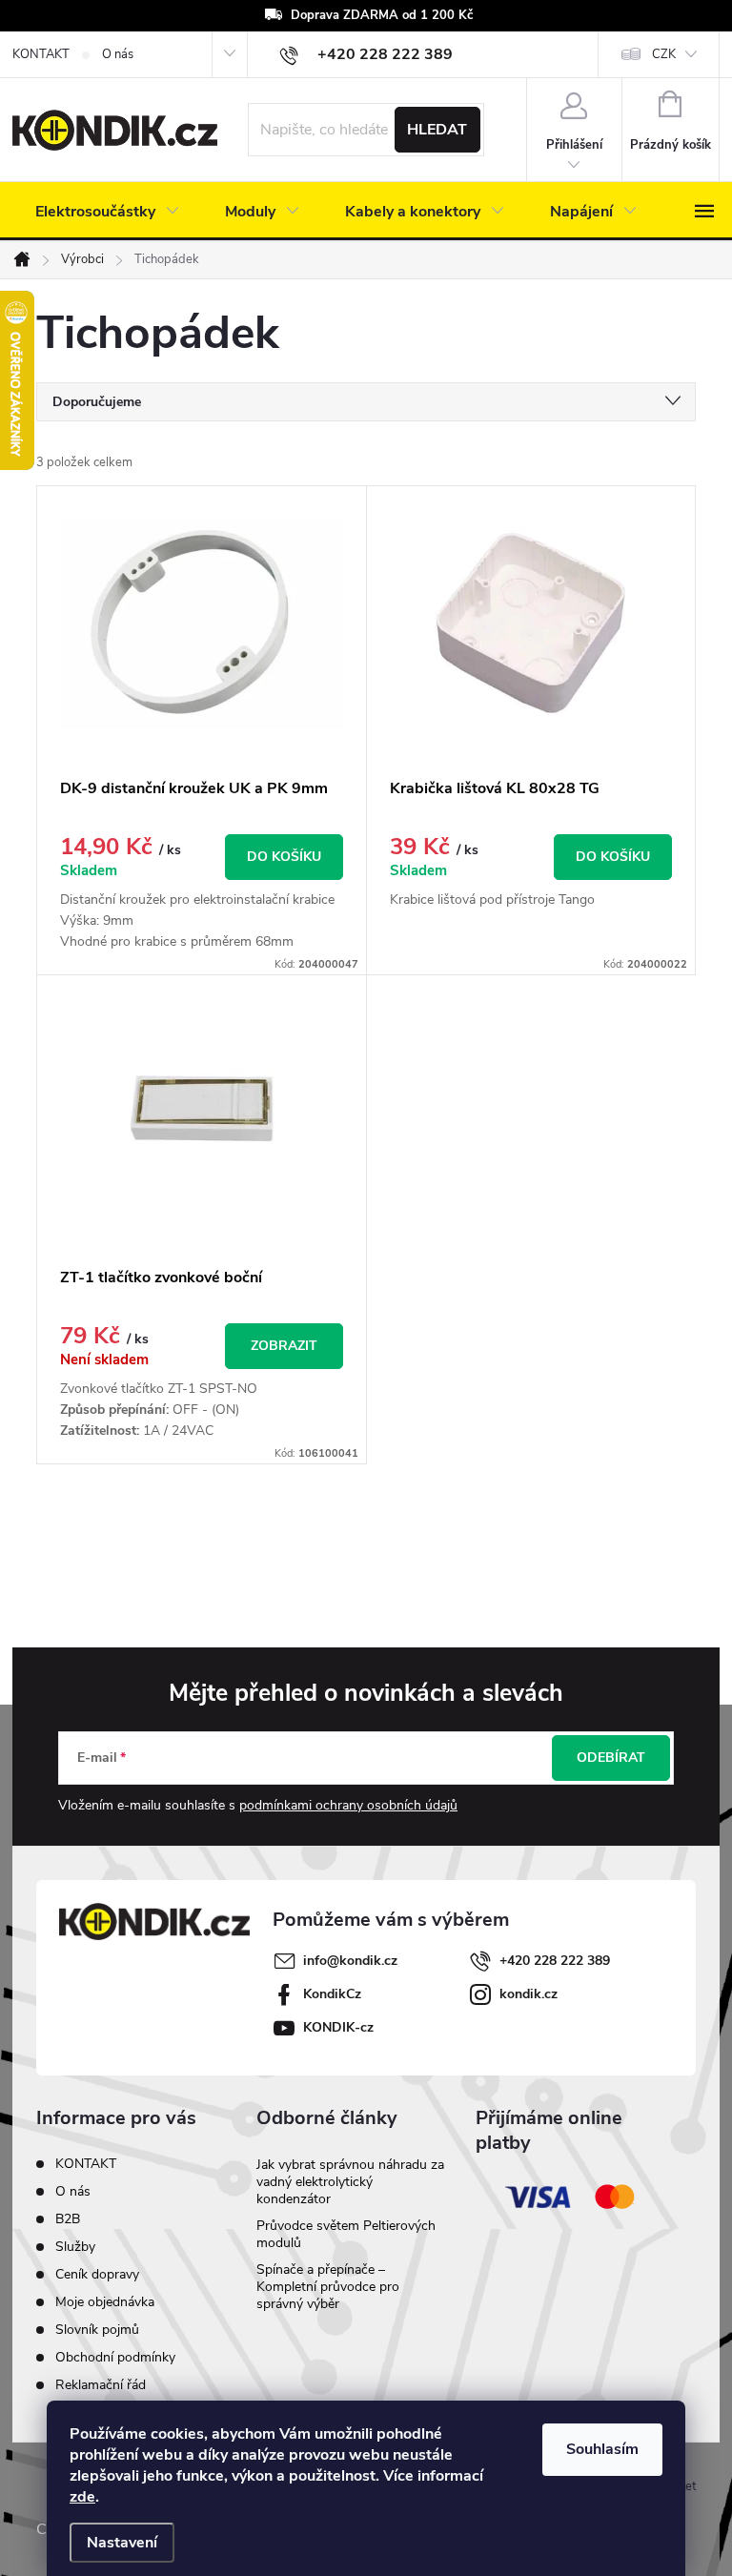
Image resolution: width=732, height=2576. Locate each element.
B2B (68, 2219)
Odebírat (611, 1758)
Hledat (437, 130)
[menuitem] (107, 212)
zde (82, 2497)
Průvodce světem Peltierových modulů (346, 2234)
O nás (118, 54)
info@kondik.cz (350, 1961)
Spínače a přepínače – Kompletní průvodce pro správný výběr (328, 2287)
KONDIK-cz (338, 2027)
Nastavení (122, 2543)
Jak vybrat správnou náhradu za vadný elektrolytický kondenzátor (350, 2182)
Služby (75, 2247)
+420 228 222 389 (555, 1961)
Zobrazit (284, 1346)
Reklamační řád (101, 2385)
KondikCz (332, 1994)
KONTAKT (41, 54)
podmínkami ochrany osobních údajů (348, 1805)
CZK (664, 54)
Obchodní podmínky (115, 2357)
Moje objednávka (105, 2302)
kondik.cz (529, 1994)
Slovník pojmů (97, 2330)
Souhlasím (602, 2449)
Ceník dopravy (97, 2274)
